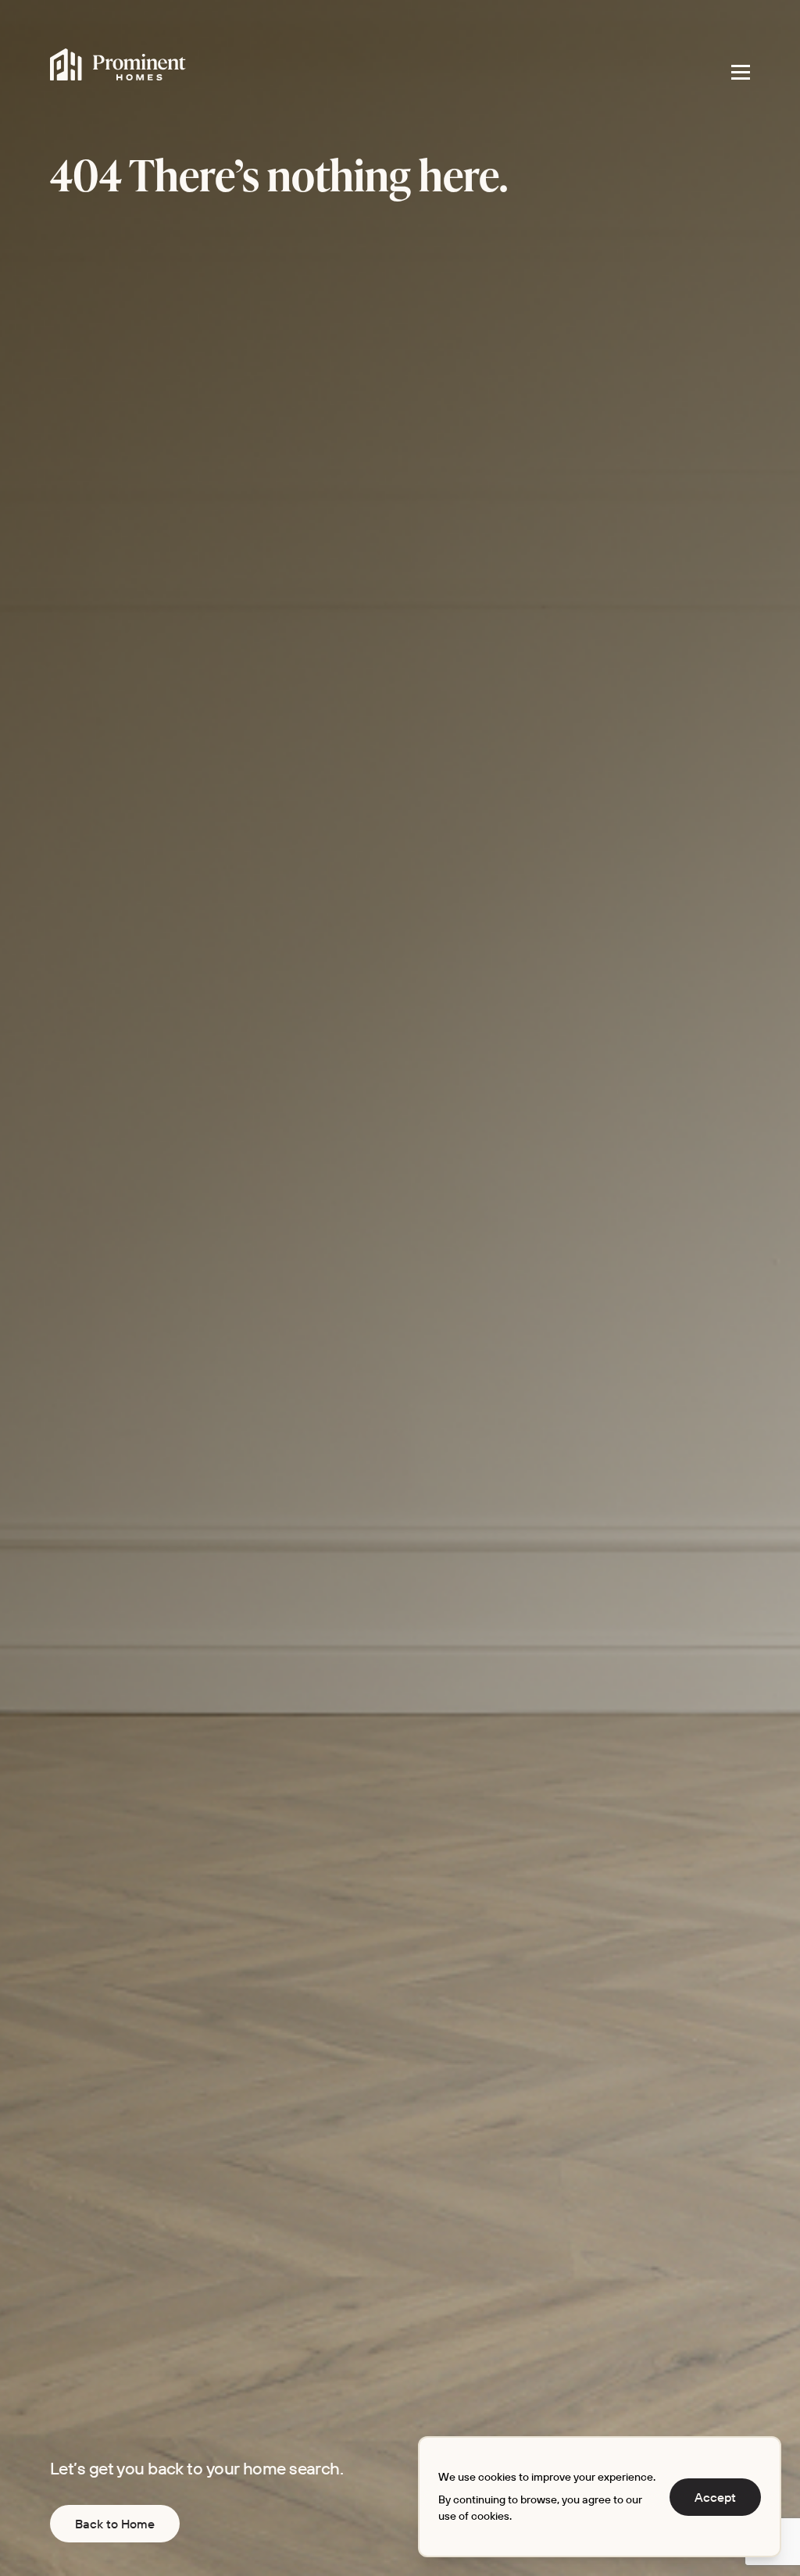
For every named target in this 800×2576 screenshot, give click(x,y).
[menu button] (741, 72)
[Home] (118, 65)
